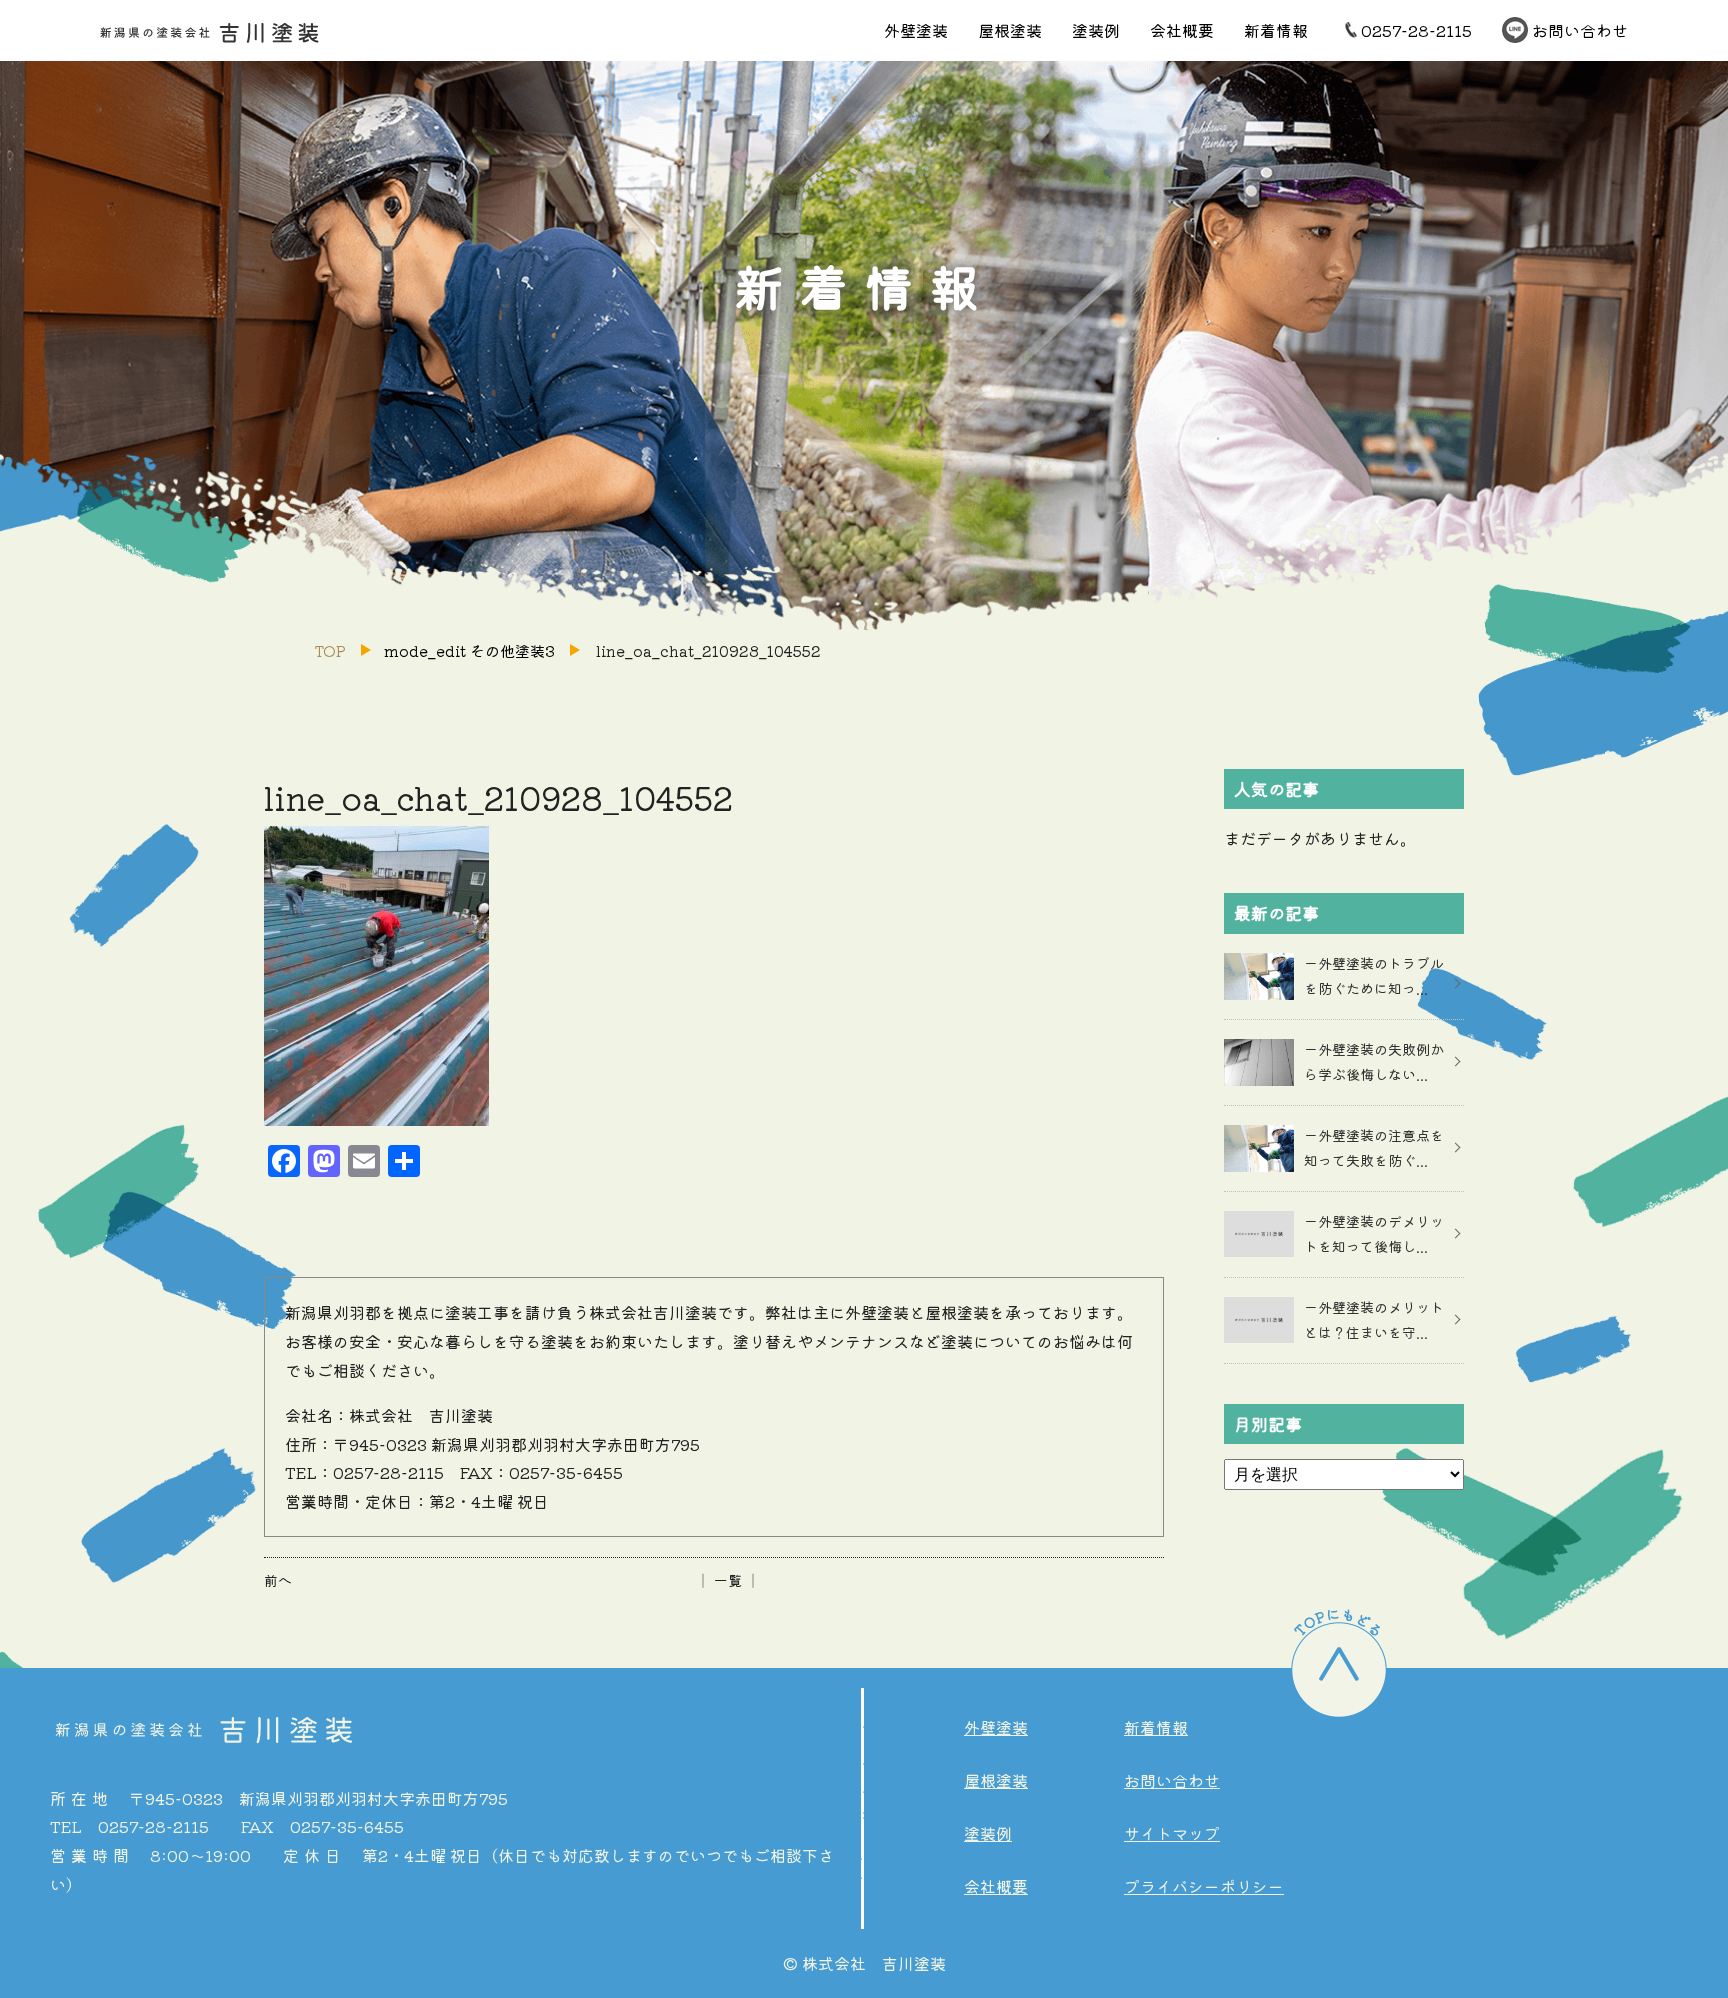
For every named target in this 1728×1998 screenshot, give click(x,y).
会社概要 (1182, 30)
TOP (330, 650)
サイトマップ (1172, 1833)
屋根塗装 (1010, 30)
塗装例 (1096, 30)
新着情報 (1276, 30)
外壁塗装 (916, 30)
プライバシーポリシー (1204, 1886)
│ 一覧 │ (728, 1580)
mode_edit (469, 650)
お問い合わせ (1580, 30)
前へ (278, 1580)
